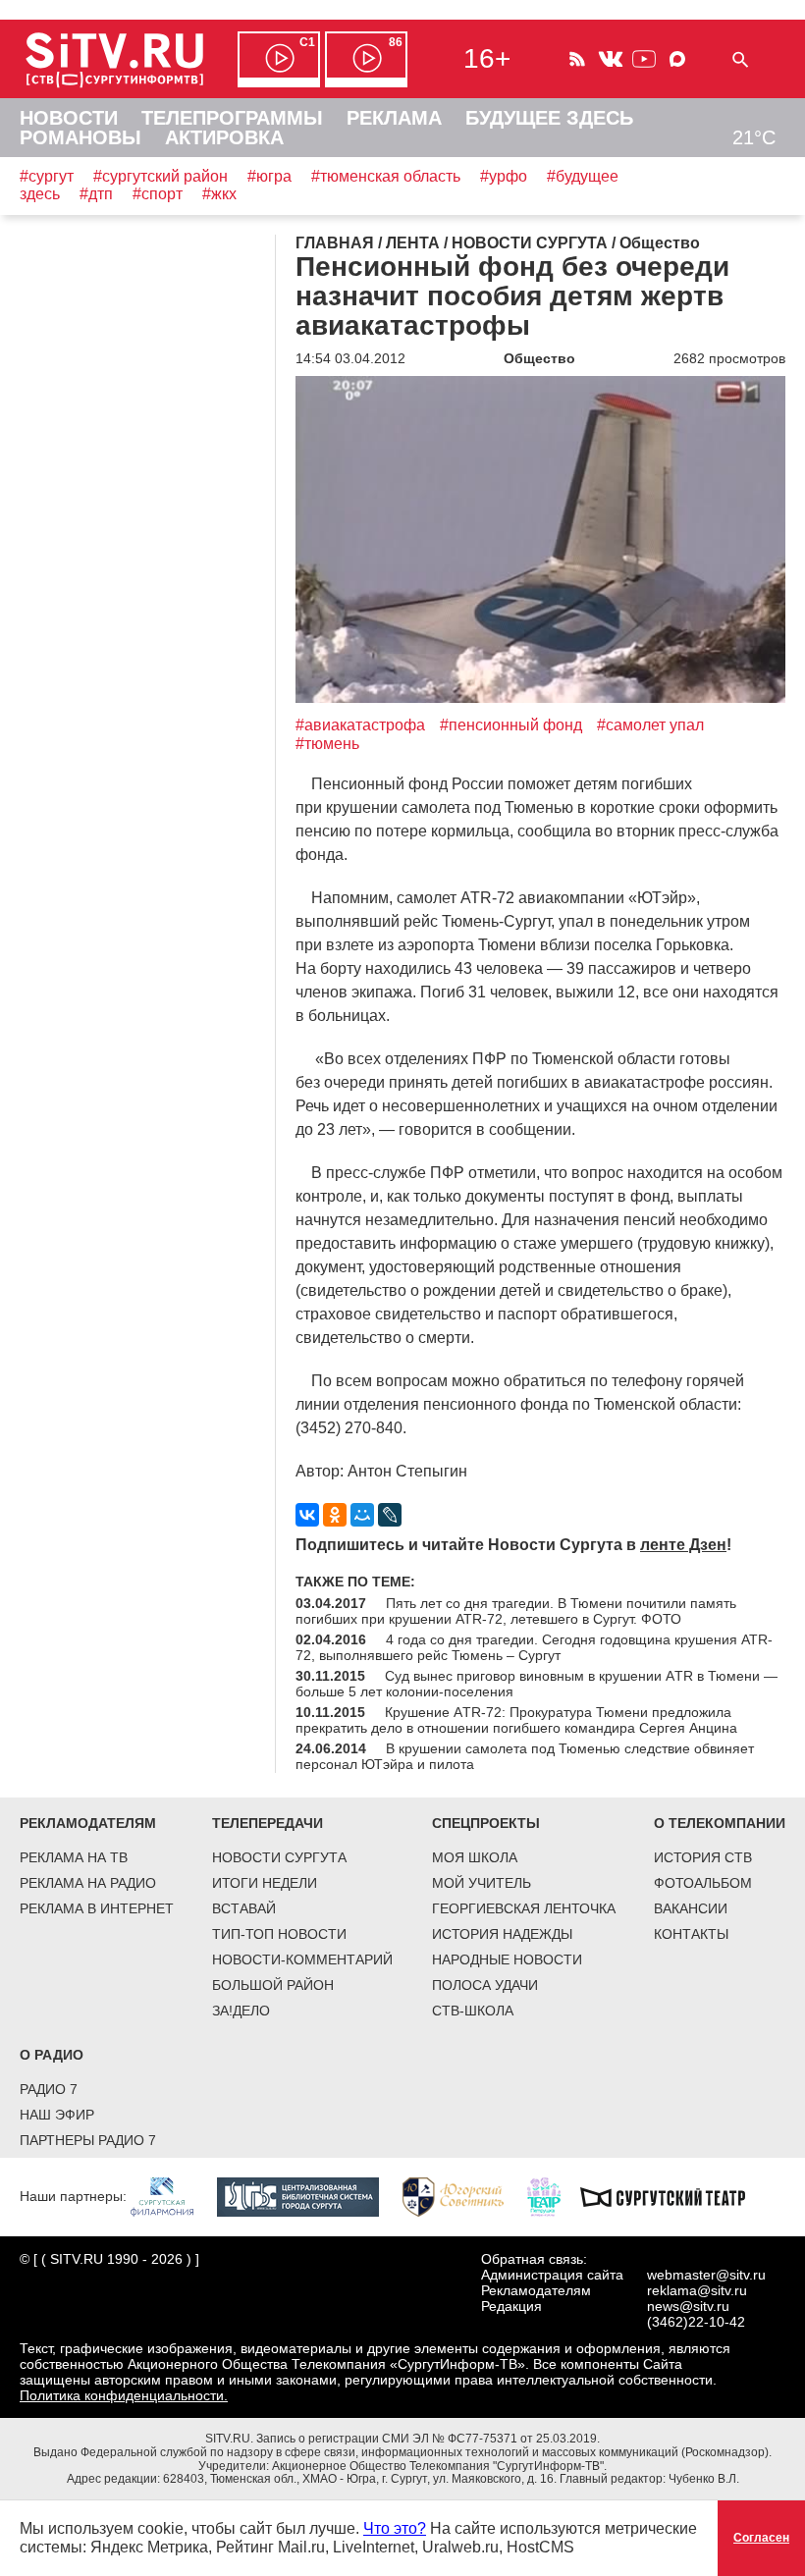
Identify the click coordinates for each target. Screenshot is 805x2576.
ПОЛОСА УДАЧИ (485, 1985)
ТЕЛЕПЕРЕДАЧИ (268, 1823)
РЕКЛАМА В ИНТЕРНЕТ (97, 1908)
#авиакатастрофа (360, 725)
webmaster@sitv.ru (706, 2275)
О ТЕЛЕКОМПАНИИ (720, 1823)
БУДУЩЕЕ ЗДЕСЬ (549, 118)
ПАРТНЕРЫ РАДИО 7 (88, 2140)
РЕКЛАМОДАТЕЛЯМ (88, 1823)
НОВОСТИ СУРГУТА (279, 1857)
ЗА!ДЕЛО (241, 2011)
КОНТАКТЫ (691, 1934)
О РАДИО (52, 2055)
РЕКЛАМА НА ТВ (74, 1857)
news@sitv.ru (688, 2306)
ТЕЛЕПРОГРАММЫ (232, 118)
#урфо (504, 176)
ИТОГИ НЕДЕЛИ (265, 1883)
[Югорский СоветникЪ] (463, 2196)
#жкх (219, 194)
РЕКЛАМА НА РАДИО (88, 1883)
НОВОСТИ (69, 118)
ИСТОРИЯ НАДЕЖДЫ (502, 1934)
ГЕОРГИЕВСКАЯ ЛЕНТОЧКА (524, 1908)
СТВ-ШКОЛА (473, 2011)
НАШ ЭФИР (57, 2115)
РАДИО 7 (49, 2089)
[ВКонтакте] (307, 1515)
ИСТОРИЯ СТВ (703, 1857)
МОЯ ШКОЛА (475, 1857)
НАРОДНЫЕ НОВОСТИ (507, 1959)
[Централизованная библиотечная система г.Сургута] (308, 2196)
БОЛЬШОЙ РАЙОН (273, 1985)
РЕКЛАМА (394, 118)
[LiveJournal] (390, 1515)
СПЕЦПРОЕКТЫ (486, 1823)
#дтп (96, 194)
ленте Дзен (683, 1545)
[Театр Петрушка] (554, 2196)
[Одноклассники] (335, 1515)
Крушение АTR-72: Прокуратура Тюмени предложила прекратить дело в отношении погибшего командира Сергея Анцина (516, 1720)
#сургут (47, 176)
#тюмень (327, 744)
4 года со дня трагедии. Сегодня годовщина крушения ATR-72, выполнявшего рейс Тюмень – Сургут (534, 1647)
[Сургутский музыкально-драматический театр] (672, 2196)
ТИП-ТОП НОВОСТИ (279, 1934)
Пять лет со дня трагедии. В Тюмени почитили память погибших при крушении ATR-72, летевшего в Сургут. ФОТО (516, 1611)
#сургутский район (161, 176)
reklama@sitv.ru (697, 2290)
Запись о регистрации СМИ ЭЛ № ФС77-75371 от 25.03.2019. (428, 2439)
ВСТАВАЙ (244, 1908)
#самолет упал (650, 725)
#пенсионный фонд (511, 725)
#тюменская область (386, 176)
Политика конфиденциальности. (124, 2395)
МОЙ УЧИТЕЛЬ (482, 1883)
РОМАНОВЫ (80, 137)
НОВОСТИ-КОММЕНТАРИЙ (302, 1959)
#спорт (158, 194)
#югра (269, 176)
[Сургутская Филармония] (172, 2196)
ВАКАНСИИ (691, 1908)
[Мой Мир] (362, 1515)
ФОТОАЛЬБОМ (703, 1883)
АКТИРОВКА (224, 137)
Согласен (761, 2538)
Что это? (395, 2528)
